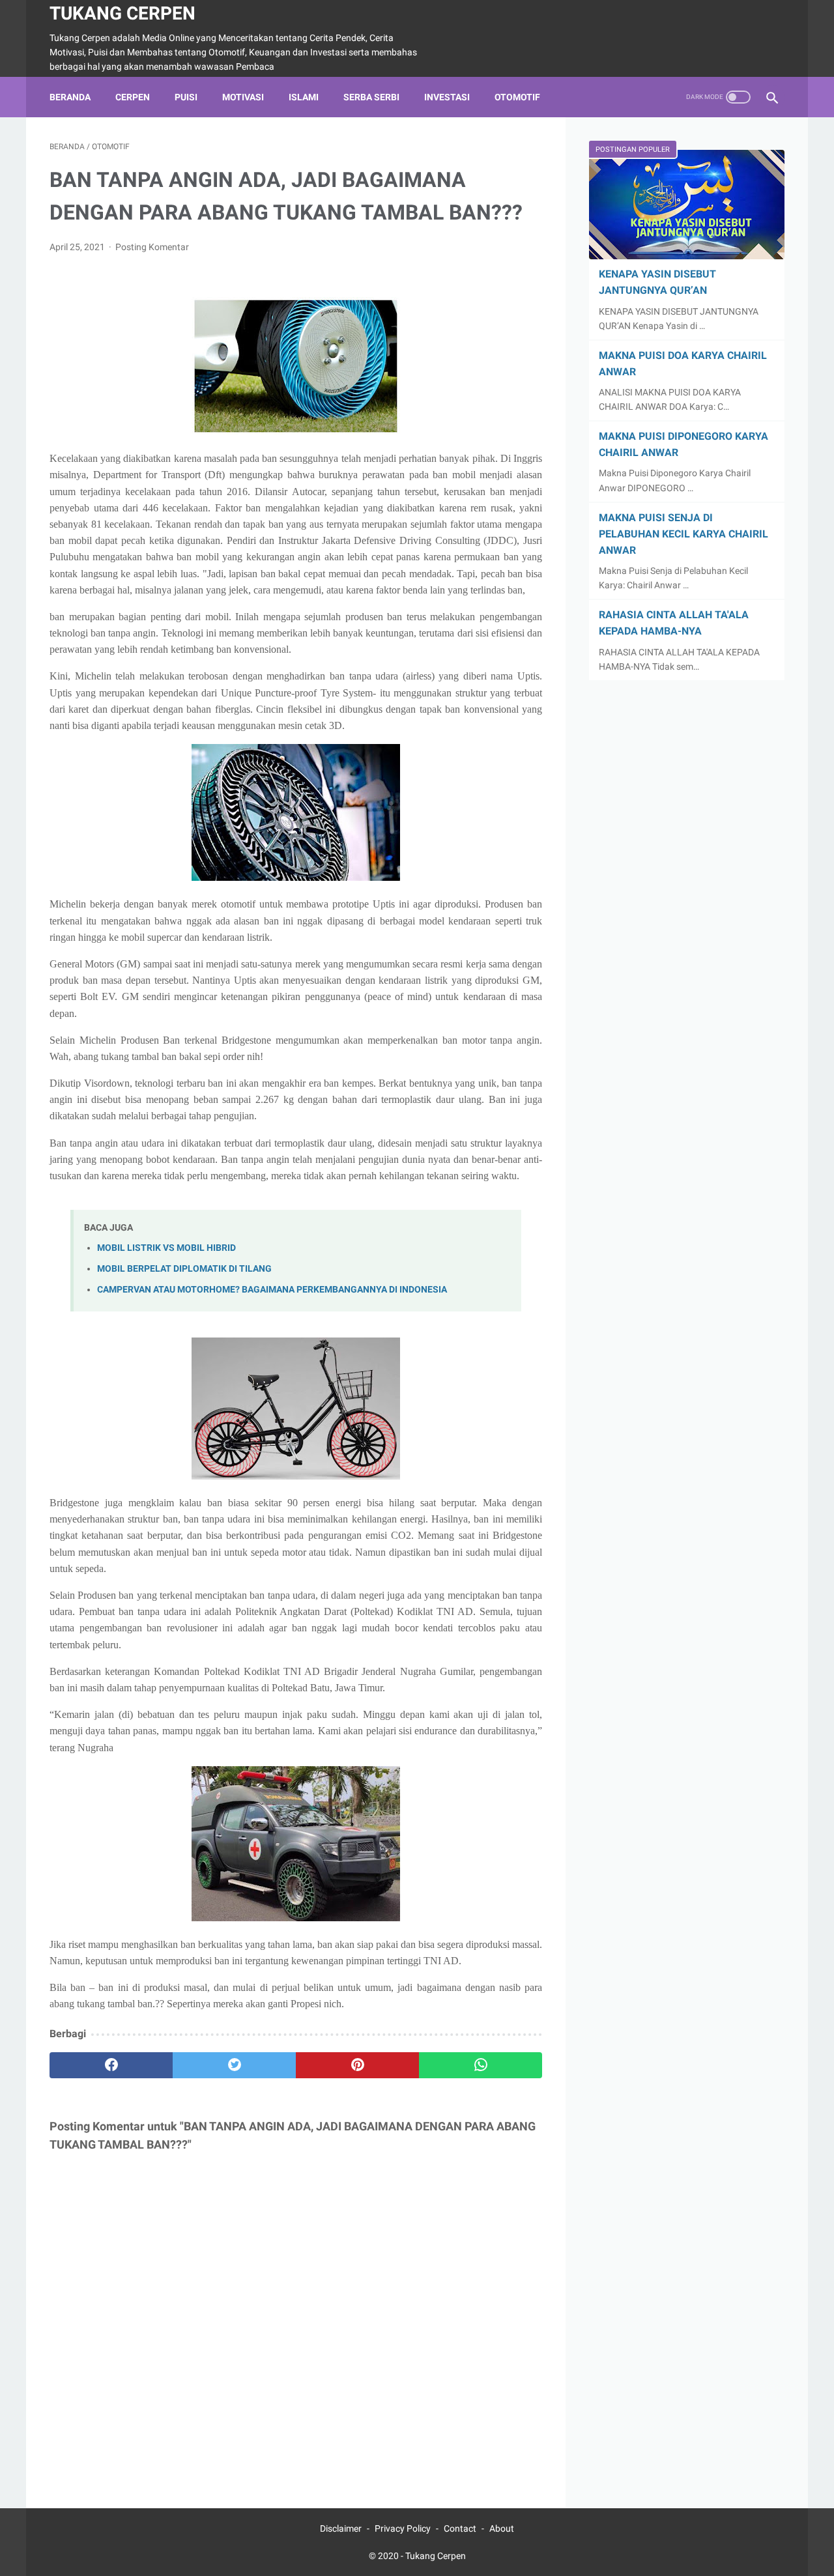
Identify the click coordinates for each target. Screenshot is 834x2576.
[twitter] (234, 2065)
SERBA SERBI (371, 97)
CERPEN (133, 97)
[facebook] (111, 2065)
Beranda (70, 97)
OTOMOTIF (517, 97)
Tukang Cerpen (122, 13)
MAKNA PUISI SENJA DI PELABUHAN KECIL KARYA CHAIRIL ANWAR (683, 534)
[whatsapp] (481, 2065)
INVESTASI (447, 97)
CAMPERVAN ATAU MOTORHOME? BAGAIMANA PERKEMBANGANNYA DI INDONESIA (272, 1290)
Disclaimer (341, 2528)
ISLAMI (304, 97)
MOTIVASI (243, 97)
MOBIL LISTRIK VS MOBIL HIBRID (166, 1248)
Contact (460, 2528)
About (502, 2528)
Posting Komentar (152, 247)
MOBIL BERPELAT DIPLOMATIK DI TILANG (184, 1269)
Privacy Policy (403, 2528)
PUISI (186, 97)
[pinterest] (357, 2065)
